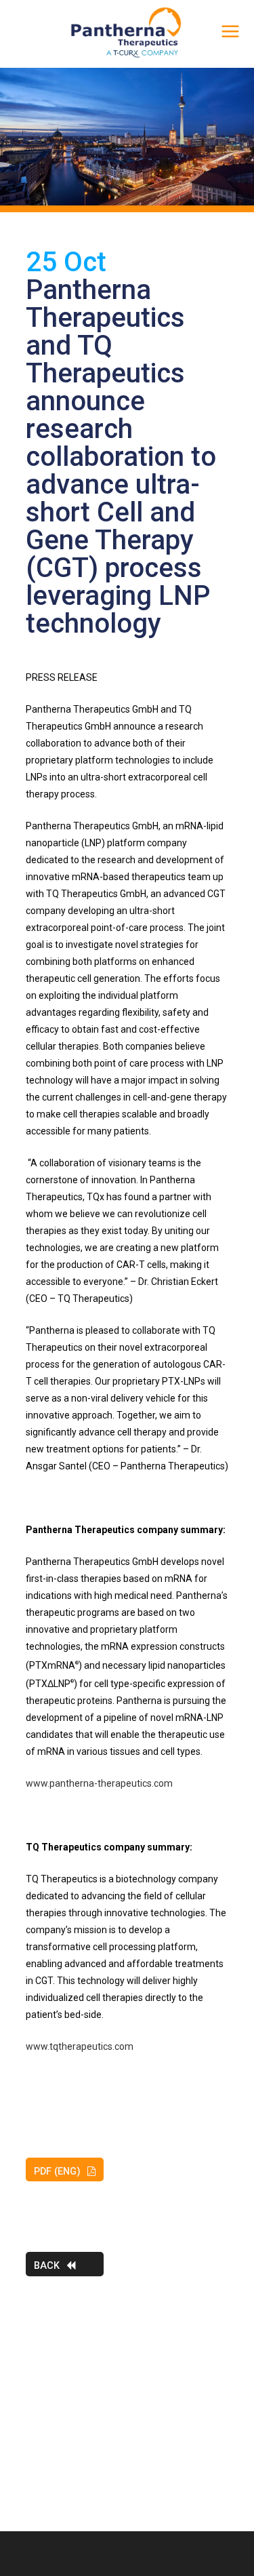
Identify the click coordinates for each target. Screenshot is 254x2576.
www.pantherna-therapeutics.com (99, 1783)
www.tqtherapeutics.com (80, 2046)
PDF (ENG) (57, 2172)
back (47, 2266)
